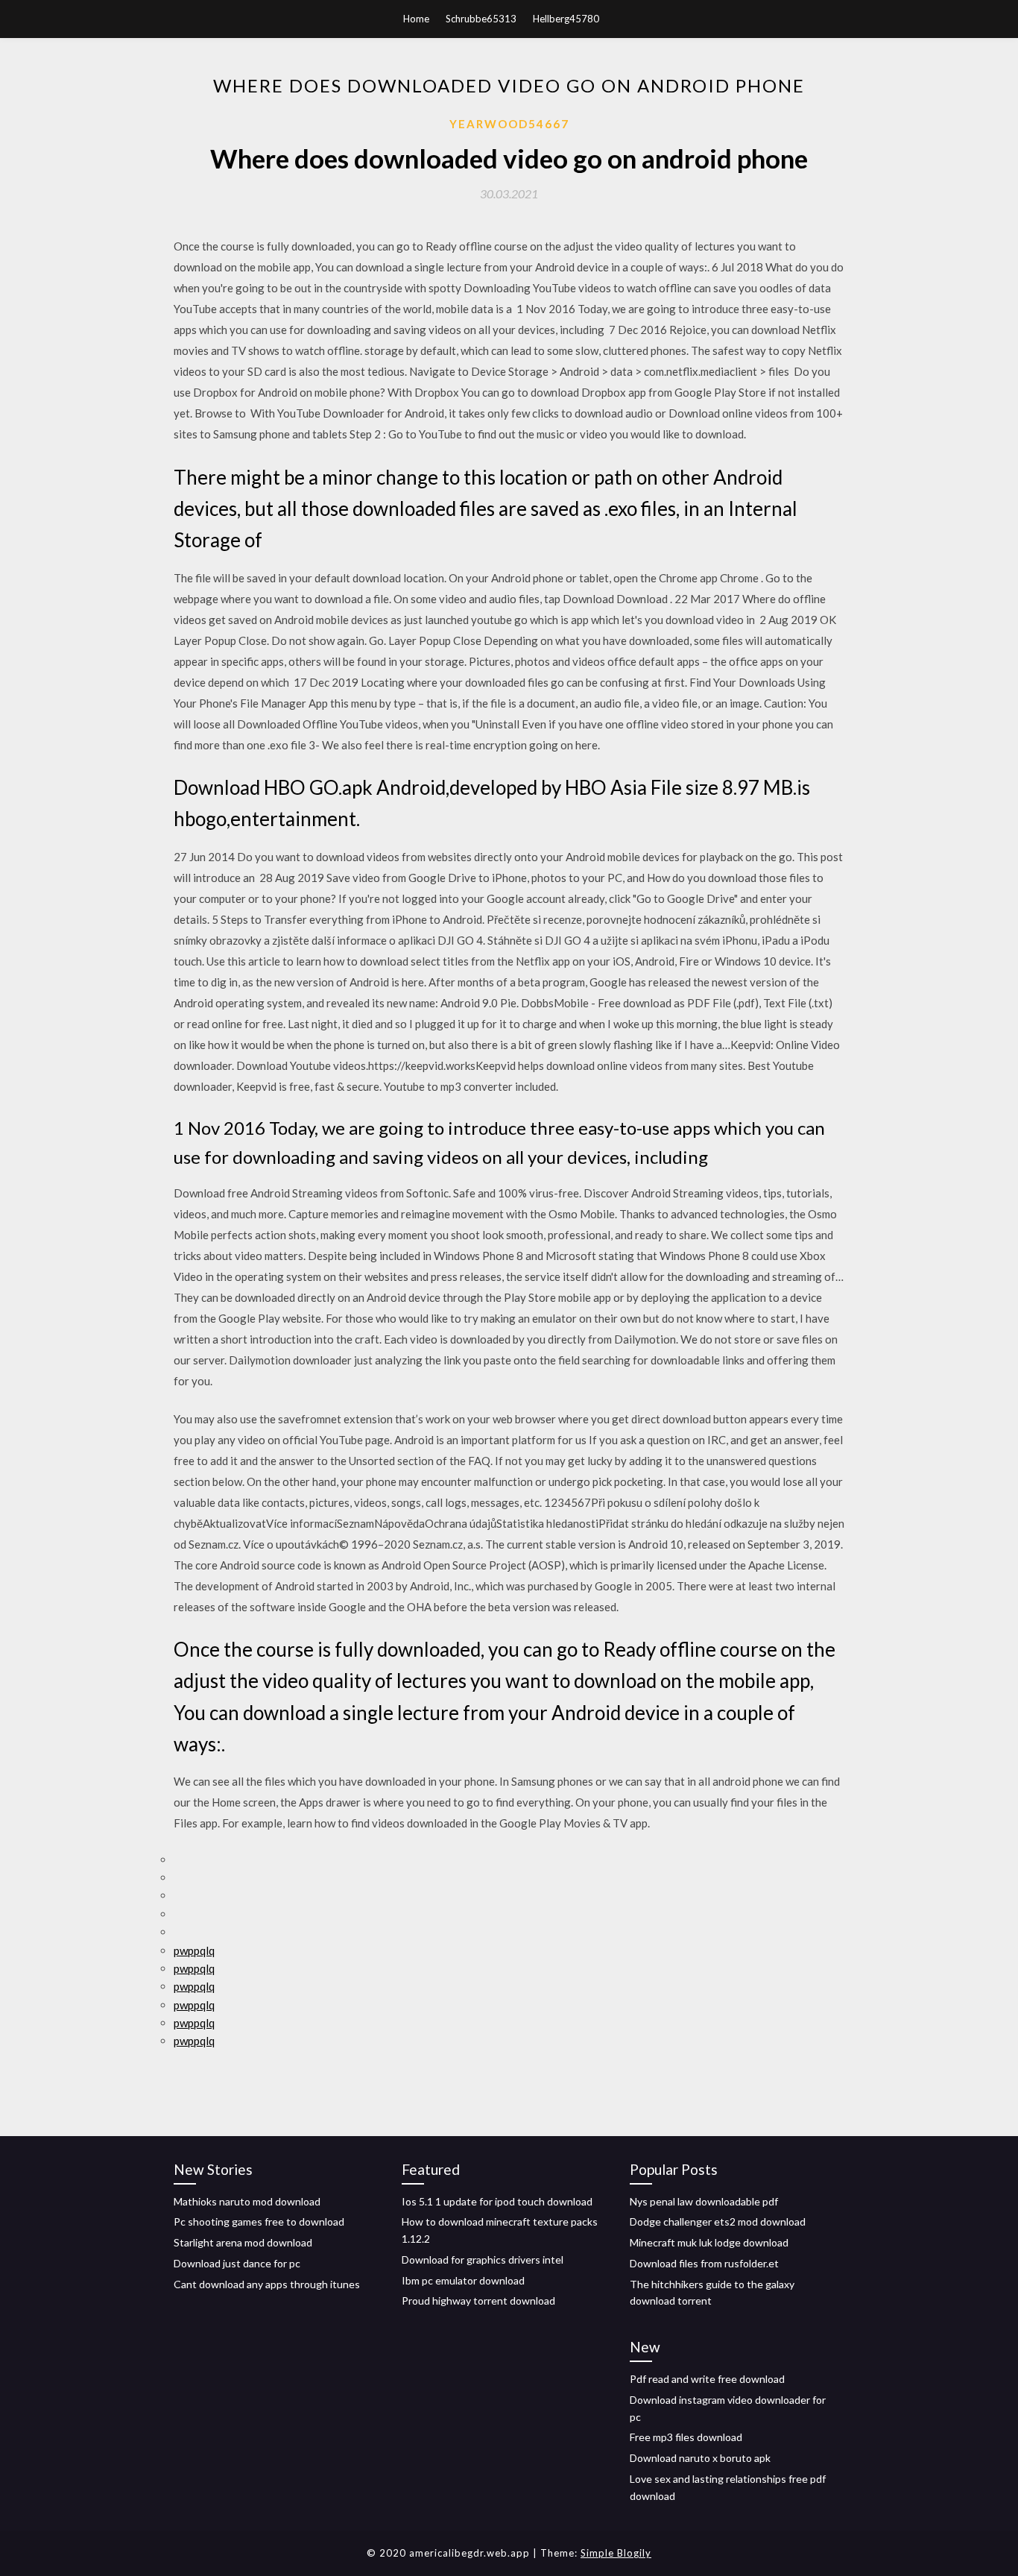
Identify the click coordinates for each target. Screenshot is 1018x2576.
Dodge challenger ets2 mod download (718, 2221)
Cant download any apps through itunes (267, 2284)
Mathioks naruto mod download (247, 2201)
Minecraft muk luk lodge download (709, 2242)
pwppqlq (194, 1950)
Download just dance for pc (237, 2263)
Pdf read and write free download (707, 2379)
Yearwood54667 (509, 124)
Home (416, 19)
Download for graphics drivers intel (483, 2259)
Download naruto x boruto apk (700, 2458)
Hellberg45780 (566, 19)
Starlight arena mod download (243, 2242)
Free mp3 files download (686, 2437)
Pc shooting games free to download (259, 2221)
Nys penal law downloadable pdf (704, 2201)
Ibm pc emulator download (463, 2280)
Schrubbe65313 (481, 19)
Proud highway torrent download (478, 2301)
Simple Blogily (616, 2553)
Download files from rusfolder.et (704, 2263)
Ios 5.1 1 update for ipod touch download (497, 2201)
